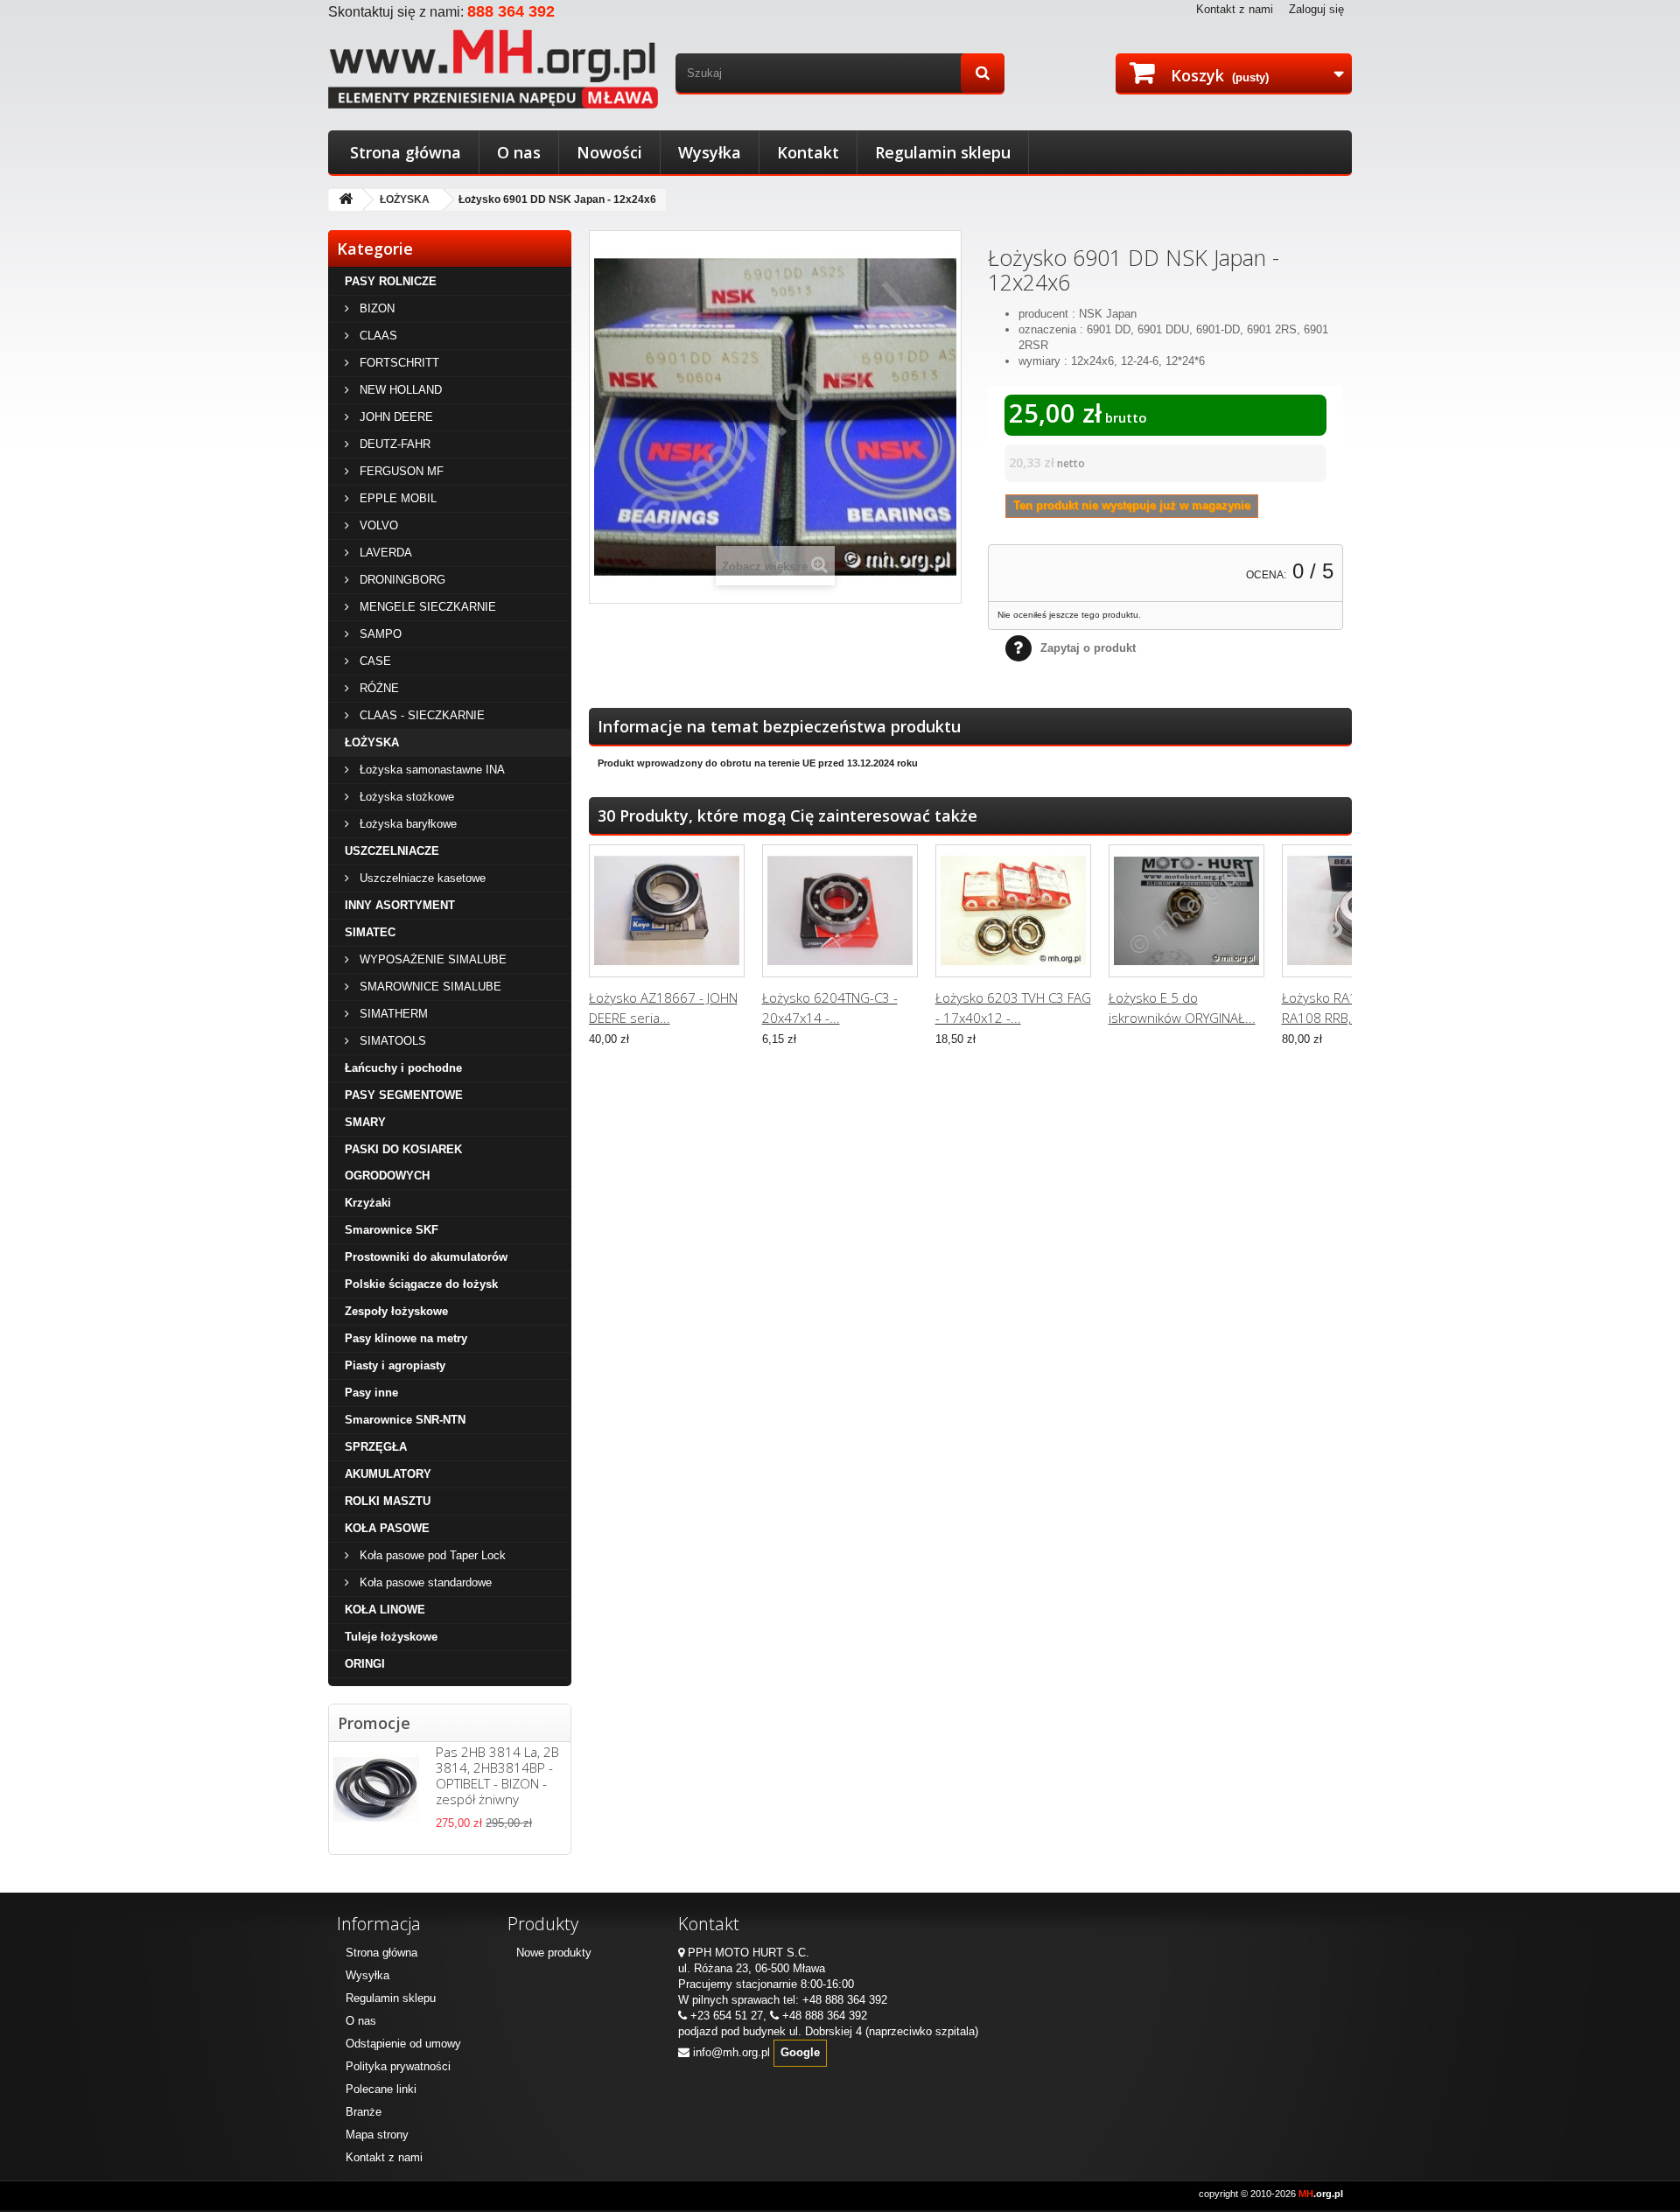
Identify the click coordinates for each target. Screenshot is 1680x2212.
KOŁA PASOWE (387, 1528)
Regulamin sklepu (943, 152)
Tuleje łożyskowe (391, 1637)
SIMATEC (370, 932)
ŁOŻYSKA (405, 199)
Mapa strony (377, 2135)
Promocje (374, 1723)
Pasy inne (371, 1393)
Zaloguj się (1316, 9)
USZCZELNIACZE (392, 851)
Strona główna (406, 152)
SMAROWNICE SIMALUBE (429, 987)
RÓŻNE (378, 688)
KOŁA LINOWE (385, 1610)
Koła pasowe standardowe (424, 1582)
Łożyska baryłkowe (406, 824)
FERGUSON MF (400, 471)
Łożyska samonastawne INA (430, 770)
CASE (374, 661)
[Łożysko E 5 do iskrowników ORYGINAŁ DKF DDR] (1186, 911)
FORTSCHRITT (398, 363)
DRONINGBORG (401, 580)
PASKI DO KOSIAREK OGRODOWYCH (403, 1162)
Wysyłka (710, 152)
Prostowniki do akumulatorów (426, 1257)
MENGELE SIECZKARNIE (426, 607)
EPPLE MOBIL (396, 498)
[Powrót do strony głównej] (346, 200)
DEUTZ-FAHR (393, 444)
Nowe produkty (554, 1953)
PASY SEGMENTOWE (404, 1095)
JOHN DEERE (395, 417)
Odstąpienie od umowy (403, 2044)
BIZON (375, 308)
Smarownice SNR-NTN (405, 1420)
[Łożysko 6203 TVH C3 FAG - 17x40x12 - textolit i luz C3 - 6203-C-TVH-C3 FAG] (1013, 911)
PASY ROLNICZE (391, 281)
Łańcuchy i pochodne (403, 1068)
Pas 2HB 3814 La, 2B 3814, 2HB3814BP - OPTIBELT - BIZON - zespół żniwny (497, 1775)
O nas (519, 152)
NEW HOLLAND (399, 390)
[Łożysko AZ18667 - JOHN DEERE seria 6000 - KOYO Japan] (667, 911)
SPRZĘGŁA (376, 1447)
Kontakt (808, 152)
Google (800, 2052)
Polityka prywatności (398, 2066)
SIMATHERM (392, 1014)
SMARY (365, 1122)
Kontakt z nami (1235, 9)
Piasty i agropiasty (395, 1365)
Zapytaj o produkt (1088, 648)
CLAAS (377, 336)
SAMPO (379, 634)
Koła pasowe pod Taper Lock (431, 1555)
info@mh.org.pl (731, 2052)
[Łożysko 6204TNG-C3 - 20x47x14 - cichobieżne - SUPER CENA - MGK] (840, 911)
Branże (364, 2112)
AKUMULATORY (388, 1474)
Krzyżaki (368, 1203)
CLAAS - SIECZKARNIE (420, 715)
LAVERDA (384, 553)
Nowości (609, 152)
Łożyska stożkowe (405, 797)
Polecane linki (381, 2089)
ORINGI (365, 1664)
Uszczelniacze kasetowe (421, 878)
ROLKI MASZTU (388, 1501)
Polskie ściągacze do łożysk (421, 1284)
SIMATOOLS (391, 1041)
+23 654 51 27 (727, 2016)
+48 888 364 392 (845, 2000)
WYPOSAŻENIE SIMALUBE (431, 959)
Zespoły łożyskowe (396, 1311)
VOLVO (377, 525)
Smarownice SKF (392, 1230)
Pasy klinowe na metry (406, 1338)
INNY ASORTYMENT (400, 905)
